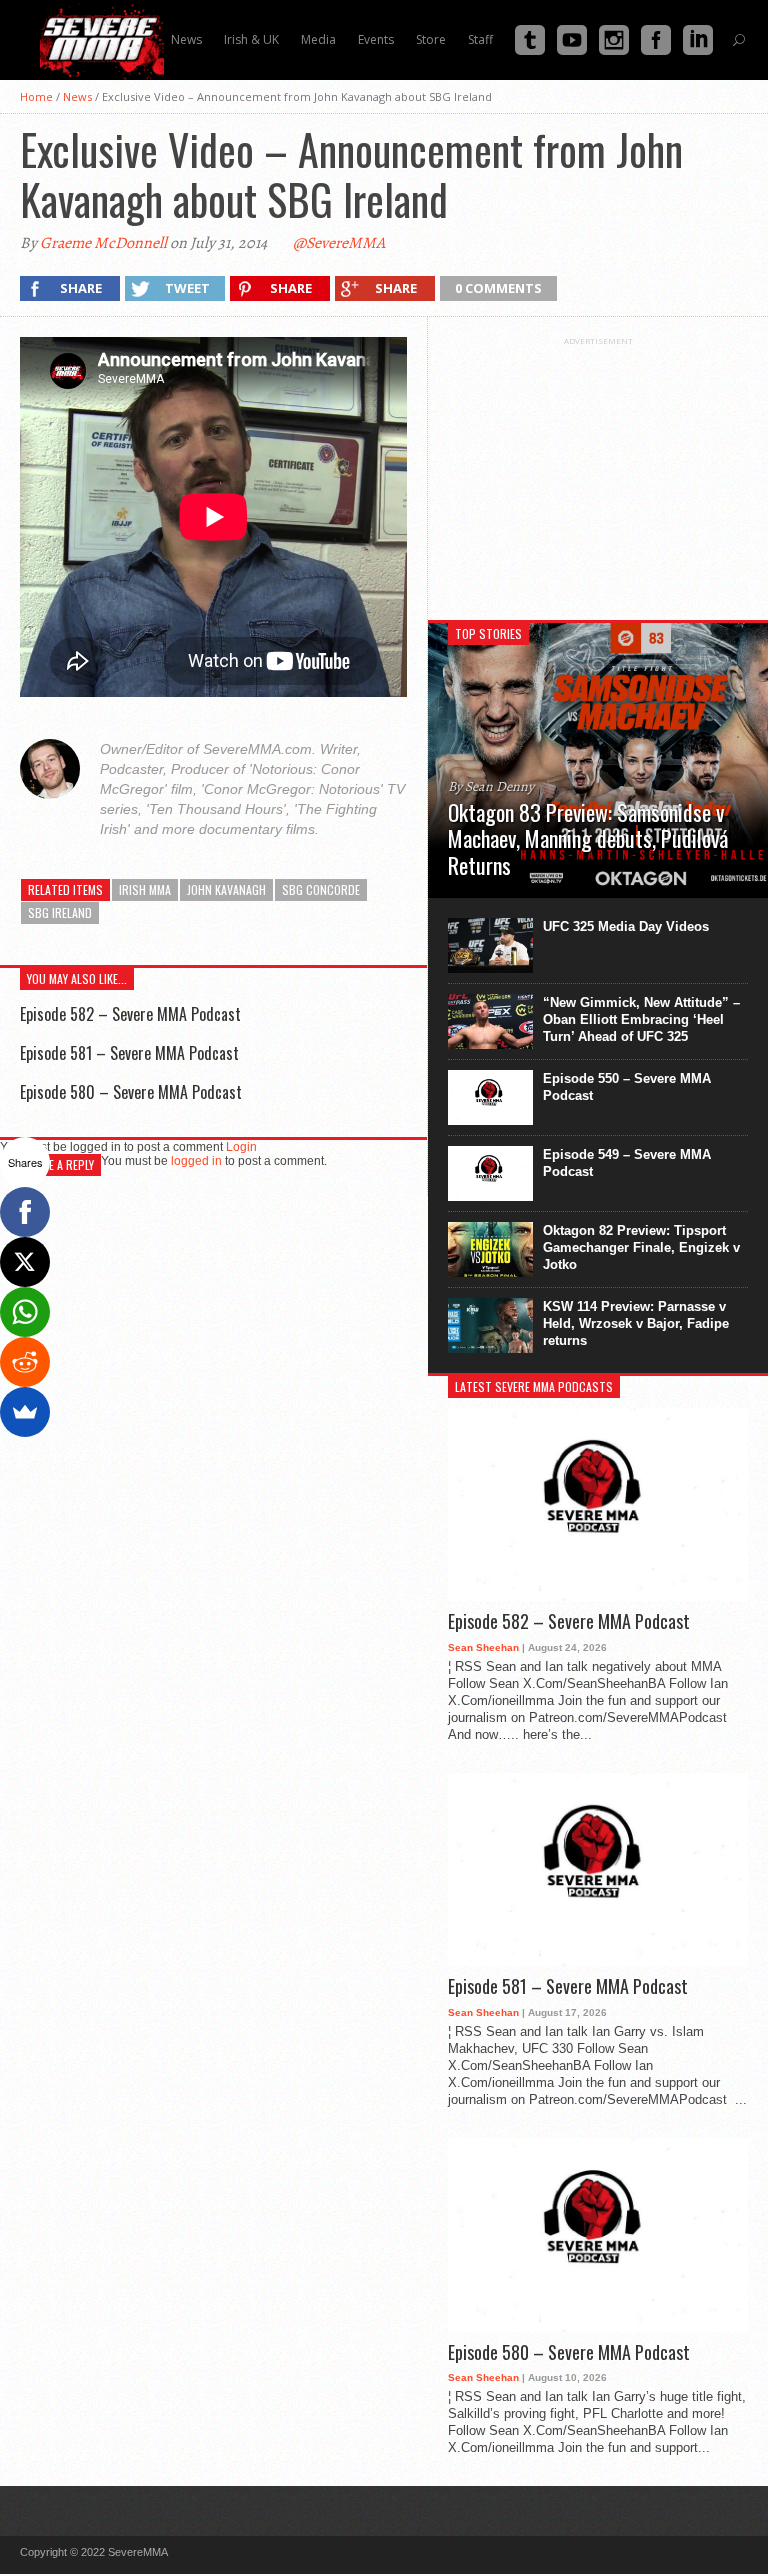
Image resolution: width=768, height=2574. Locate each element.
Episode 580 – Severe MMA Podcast (131, 1092)
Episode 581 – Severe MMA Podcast (129, 1053)
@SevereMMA (339, 243)
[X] (25, 1262)
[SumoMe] (25, 1412)
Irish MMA (145, 889)
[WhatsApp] (25, 1312)
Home (36, 96)
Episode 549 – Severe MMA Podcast (627, 1163)
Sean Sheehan (483, 1647)
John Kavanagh (226, 889)
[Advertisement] (598, 471)
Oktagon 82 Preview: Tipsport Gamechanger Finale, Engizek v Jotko (641, 1247)
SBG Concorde (321, 889)
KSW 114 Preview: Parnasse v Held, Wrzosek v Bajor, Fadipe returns (636, 1323)
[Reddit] (25, 1362)
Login (241, 1147)
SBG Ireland (60, 912)
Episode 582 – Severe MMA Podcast (130, 1014)
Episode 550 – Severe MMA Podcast (627, 1087)
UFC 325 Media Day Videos (626, 926)
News (77, 96)
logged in (196, 1161)
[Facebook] (25, 1212)
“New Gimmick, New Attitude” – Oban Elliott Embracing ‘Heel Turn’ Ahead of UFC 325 (641, 1019)
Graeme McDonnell (103, 243)
